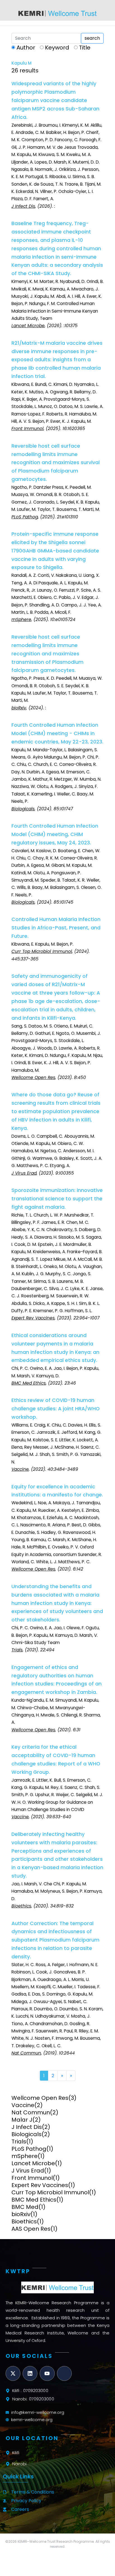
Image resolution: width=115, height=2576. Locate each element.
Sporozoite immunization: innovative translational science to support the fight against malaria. (57, 1199)
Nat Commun (31, 2112)
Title (85, 48)
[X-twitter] (13, 2373)
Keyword (57, 48)
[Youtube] (47, 2373)
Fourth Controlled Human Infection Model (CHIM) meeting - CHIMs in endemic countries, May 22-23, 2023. (57, 733)
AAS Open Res (31, 2229)
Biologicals (27, 2134)
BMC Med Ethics (34, 2200)
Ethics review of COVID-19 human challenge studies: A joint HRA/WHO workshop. (56, 1409)
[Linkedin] (30, 2373)
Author (26, 48)
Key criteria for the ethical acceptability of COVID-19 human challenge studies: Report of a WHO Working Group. (56, 1760)
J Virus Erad (28, 2171)
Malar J (22, 2120)
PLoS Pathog (29, 2149)
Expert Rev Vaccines (40, 2185)
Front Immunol (32, 2178)
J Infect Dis (27, 2127)
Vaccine (23, 2105)
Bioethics (24, 2221)
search (92, 38)
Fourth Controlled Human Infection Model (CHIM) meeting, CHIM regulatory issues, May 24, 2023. (55, 834)
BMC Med (25, 2207)
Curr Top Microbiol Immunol (50, 2192)
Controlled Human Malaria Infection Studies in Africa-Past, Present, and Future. (56, 928)
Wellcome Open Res (40, 2098)
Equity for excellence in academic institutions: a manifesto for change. (57, 1491)
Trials (19, 2141)
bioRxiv (21, 2214)
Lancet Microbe (33, 2163)
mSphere (25, 2156)
